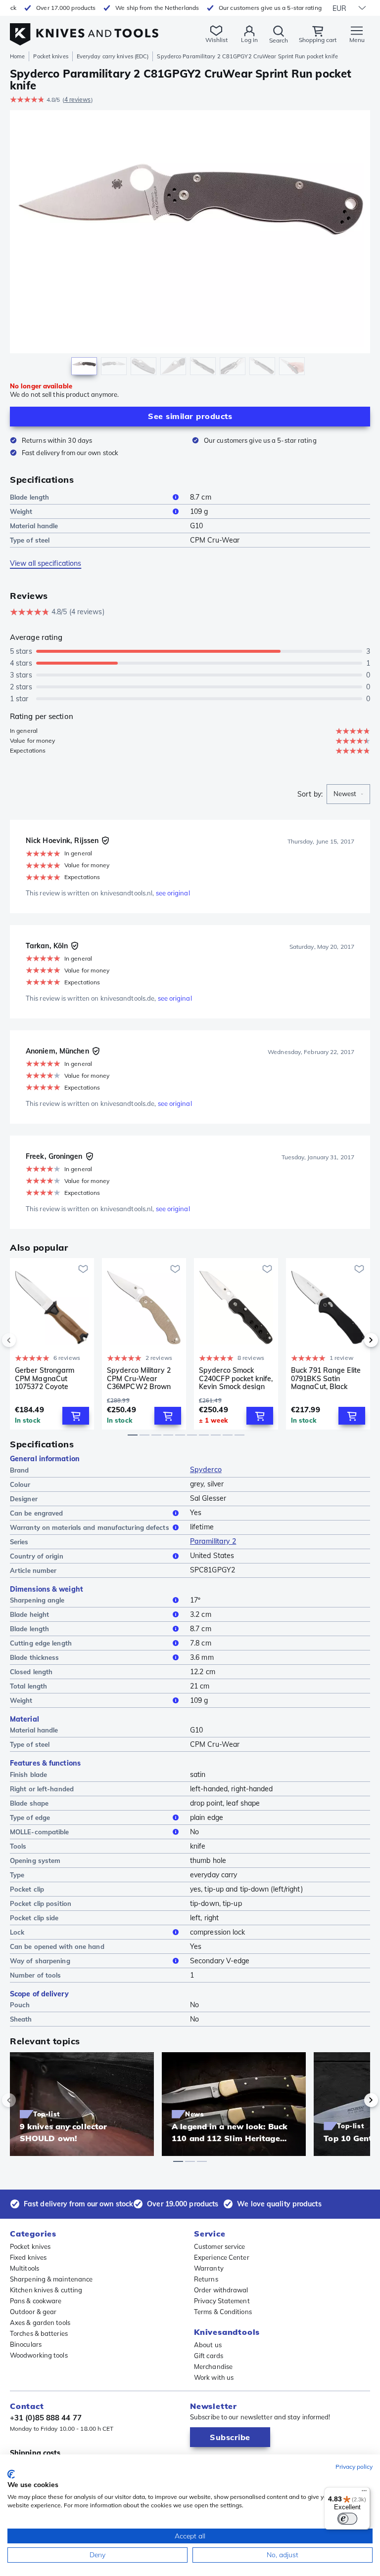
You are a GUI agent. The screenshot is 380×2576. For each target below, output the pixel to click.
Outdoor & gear (33, 2312)
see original (173, 893)
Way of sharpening (40, 1961)
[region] (190, 245)
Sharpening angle (37, 1600)
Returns (206, 2279)
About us (208, 2345)
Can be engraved (37, 1513)
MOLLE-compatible (40, 1832)
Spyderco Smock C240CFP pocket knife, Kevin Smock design (236, 1378)
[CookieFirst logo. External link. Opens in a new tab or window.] (11, 2474)
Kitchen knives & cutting (46, 2290)
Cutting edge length (41, 1643)
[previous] (26, 1340)
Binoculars (26, 2344)
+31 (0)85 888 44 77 (46, 2418)
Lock (17, 1932)
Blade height (29, 1614)
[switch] (347, 2519)
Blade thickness (35, 1657)
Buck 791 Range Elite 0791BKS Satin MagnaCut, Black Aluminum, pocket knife (326, 1378)
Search (279, 40)
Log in (249, 40)
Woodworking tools (39, 2355)
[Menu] (364, 2493)
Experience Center (222, 2257)
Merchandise (213, 2366)
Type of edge (30, 1817)
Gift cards (209, 2356)
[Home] (84, 29)
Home (17, 56)
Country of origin (37, 1556)
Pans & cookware (36, 2301)
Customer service (220, 2246)
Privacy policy (354, 2467)
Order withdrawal (221, 2290)
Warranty (209, 2268)
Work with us (214, 2377)
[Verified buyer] (105, 841)
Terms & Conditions (223, 2312)
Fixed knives (28, 2257)
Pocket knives (50, 56)
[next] (354, 1340)
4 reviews (78, 100)
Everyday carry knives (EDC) (113, 56)
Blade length (29, 497)
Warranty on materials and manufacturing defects (90, 1527)
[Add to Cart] (76, 1416)
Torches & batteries (39, 2333)
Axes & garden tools (40, 2323)
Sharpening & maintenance (51, 2279)
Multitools (24, 2268)
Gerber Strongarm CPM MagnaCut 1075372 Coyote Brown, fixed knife (45, 1378)
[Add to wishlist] (83, 1269)
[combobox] (348, 794)
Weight (21, 511)
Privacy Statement (222, 2301)
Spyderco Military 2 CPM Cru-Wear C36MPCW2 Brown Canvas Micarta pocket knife (139, 1378)
